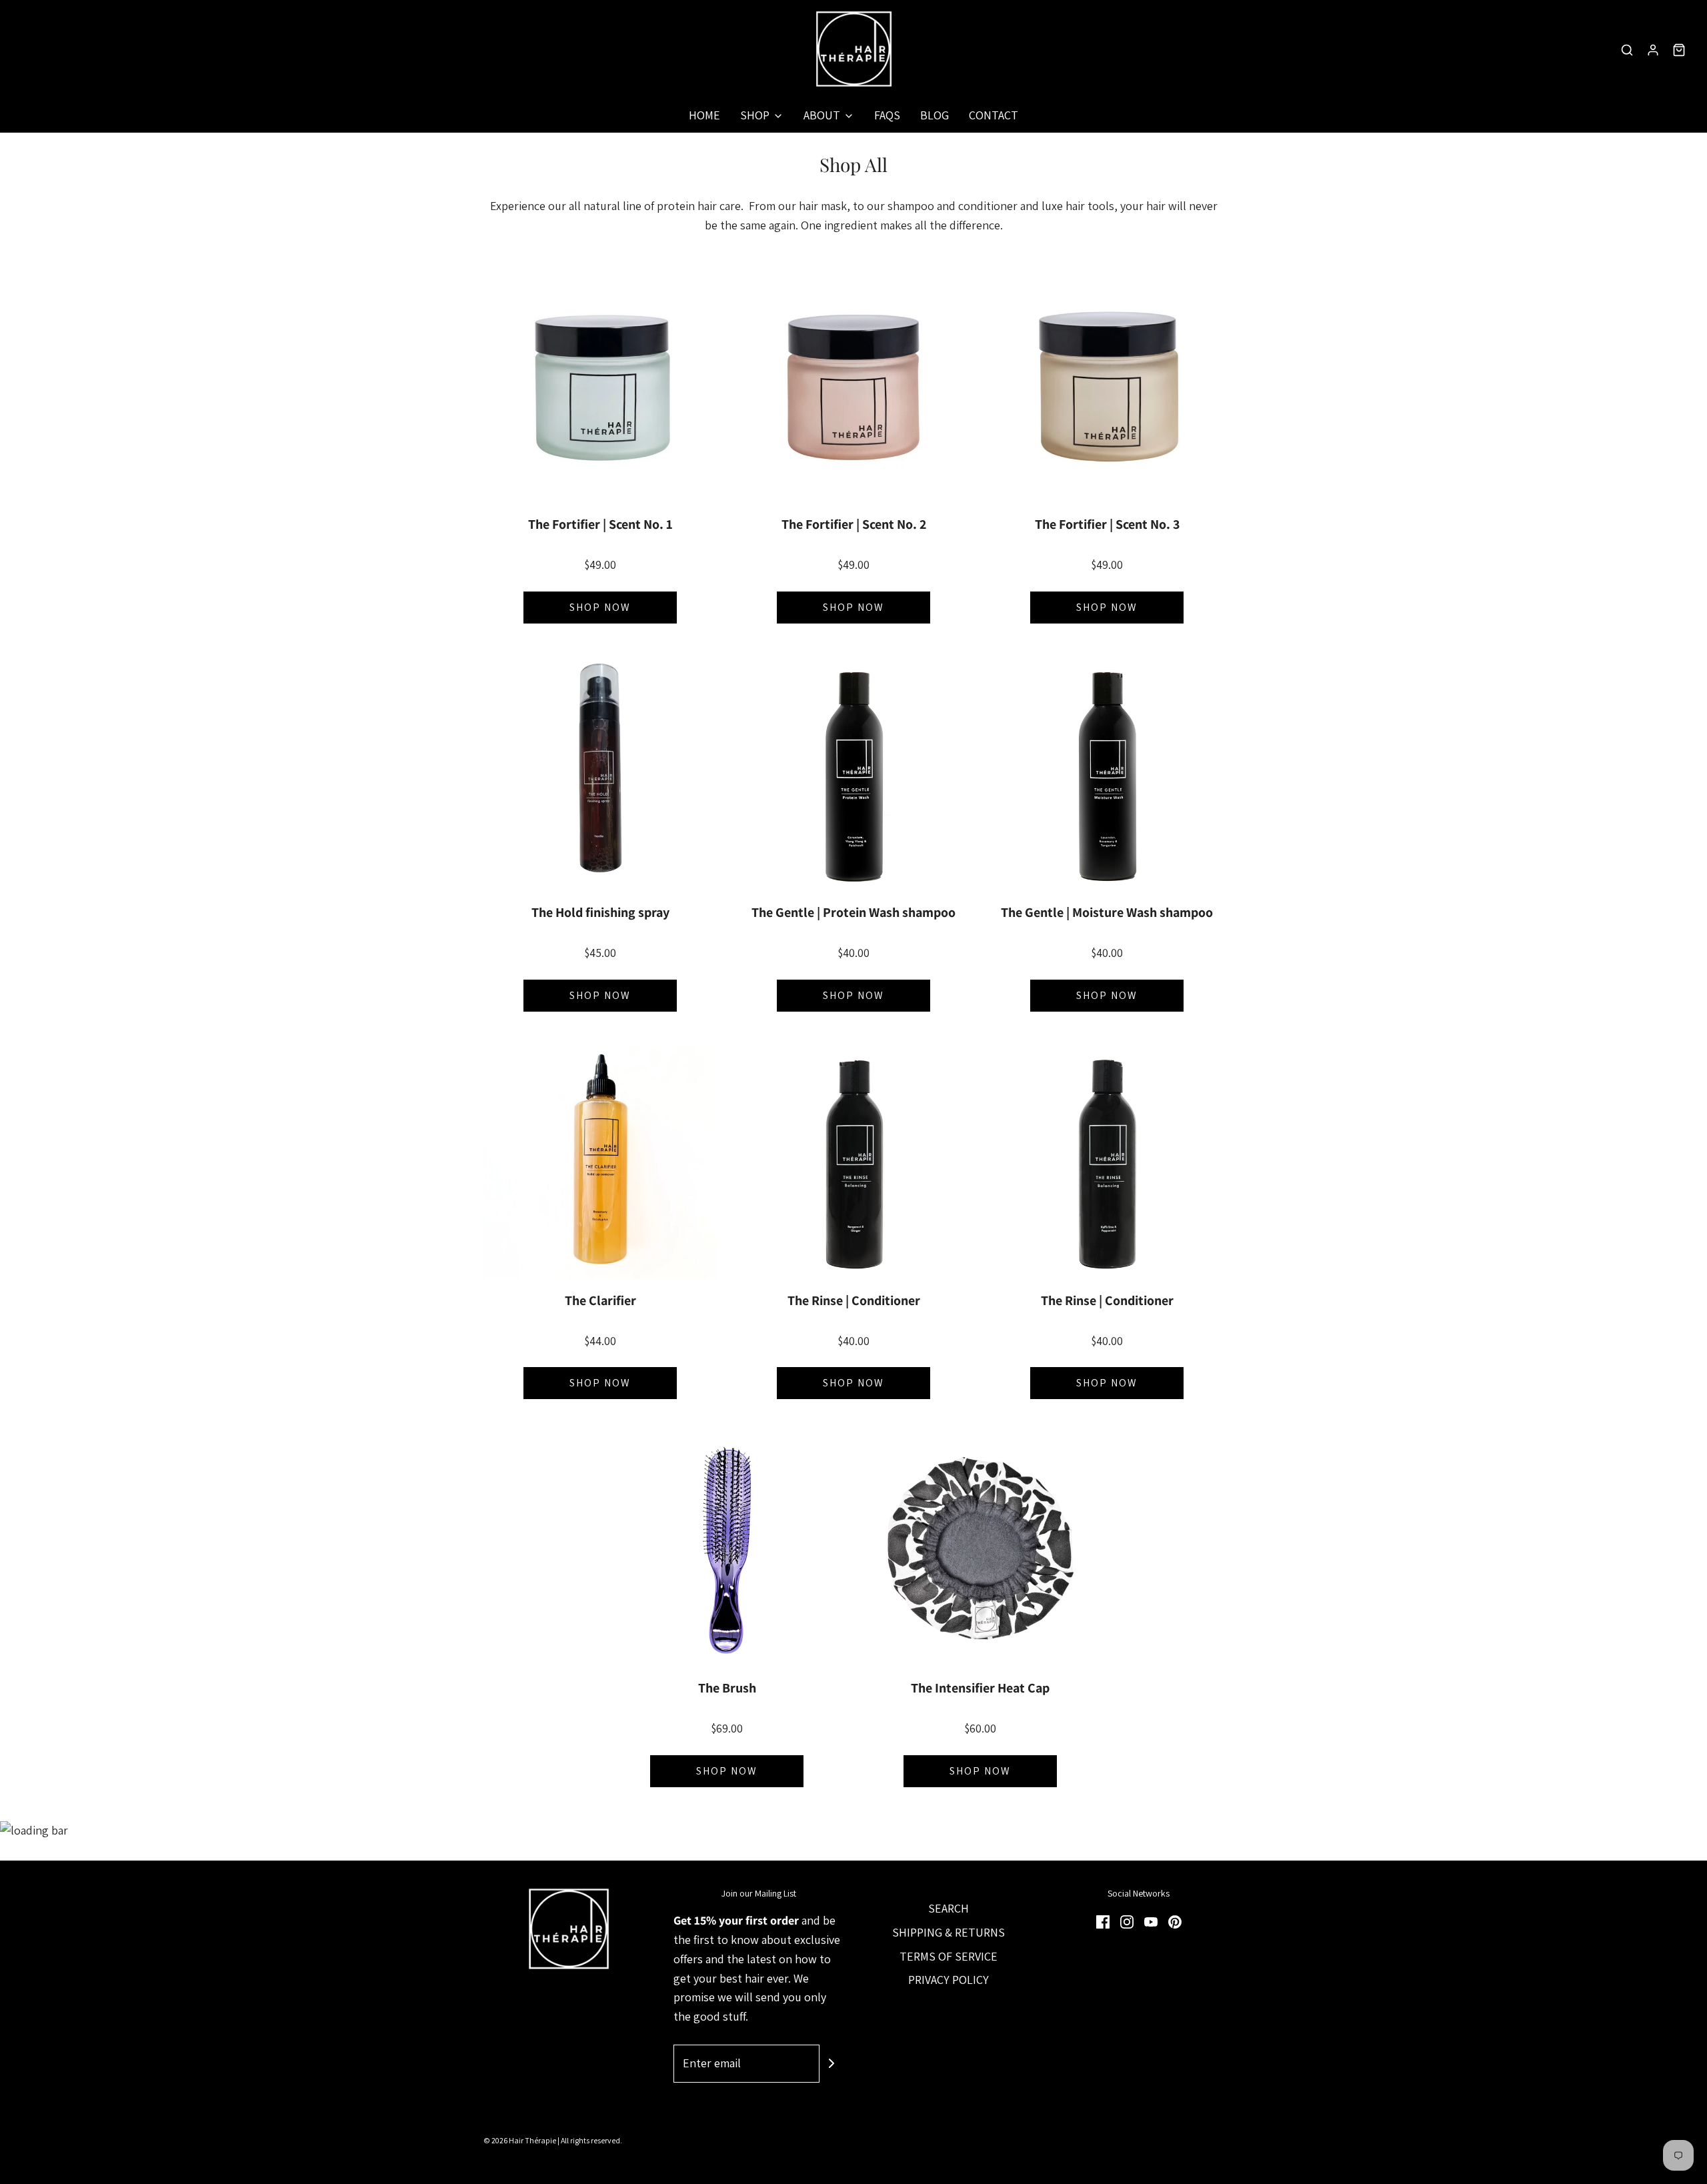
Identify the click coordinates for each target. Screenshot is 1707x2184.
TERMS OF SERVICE (949, 1956)
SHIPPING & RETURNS (949, 1932)
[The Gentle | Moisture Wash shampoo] (1107, 774)
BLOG (935, 115)
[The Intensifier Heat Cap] (980, 1549)
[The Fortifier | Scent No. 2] (853, 385)
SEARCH (949, 1908)
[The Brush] (727, 1549)
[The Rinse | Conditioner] (853, 1162)
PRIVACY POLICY (949, 1980)
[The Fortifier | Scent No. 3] (1107, 385)
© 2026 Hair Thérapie (520, 2140)
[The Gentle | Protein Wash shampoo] (853, 774)
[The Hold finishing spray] (600, 774)
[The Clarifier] (600, 1162)
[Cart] (1679, 50)
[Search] (1627, 50)
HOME (704, 115)
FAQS (887, 115)
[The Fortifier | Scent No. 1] (600, 385)
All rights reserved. (591, 2140)
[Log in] (1653, 50)
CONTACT (994, 115)
